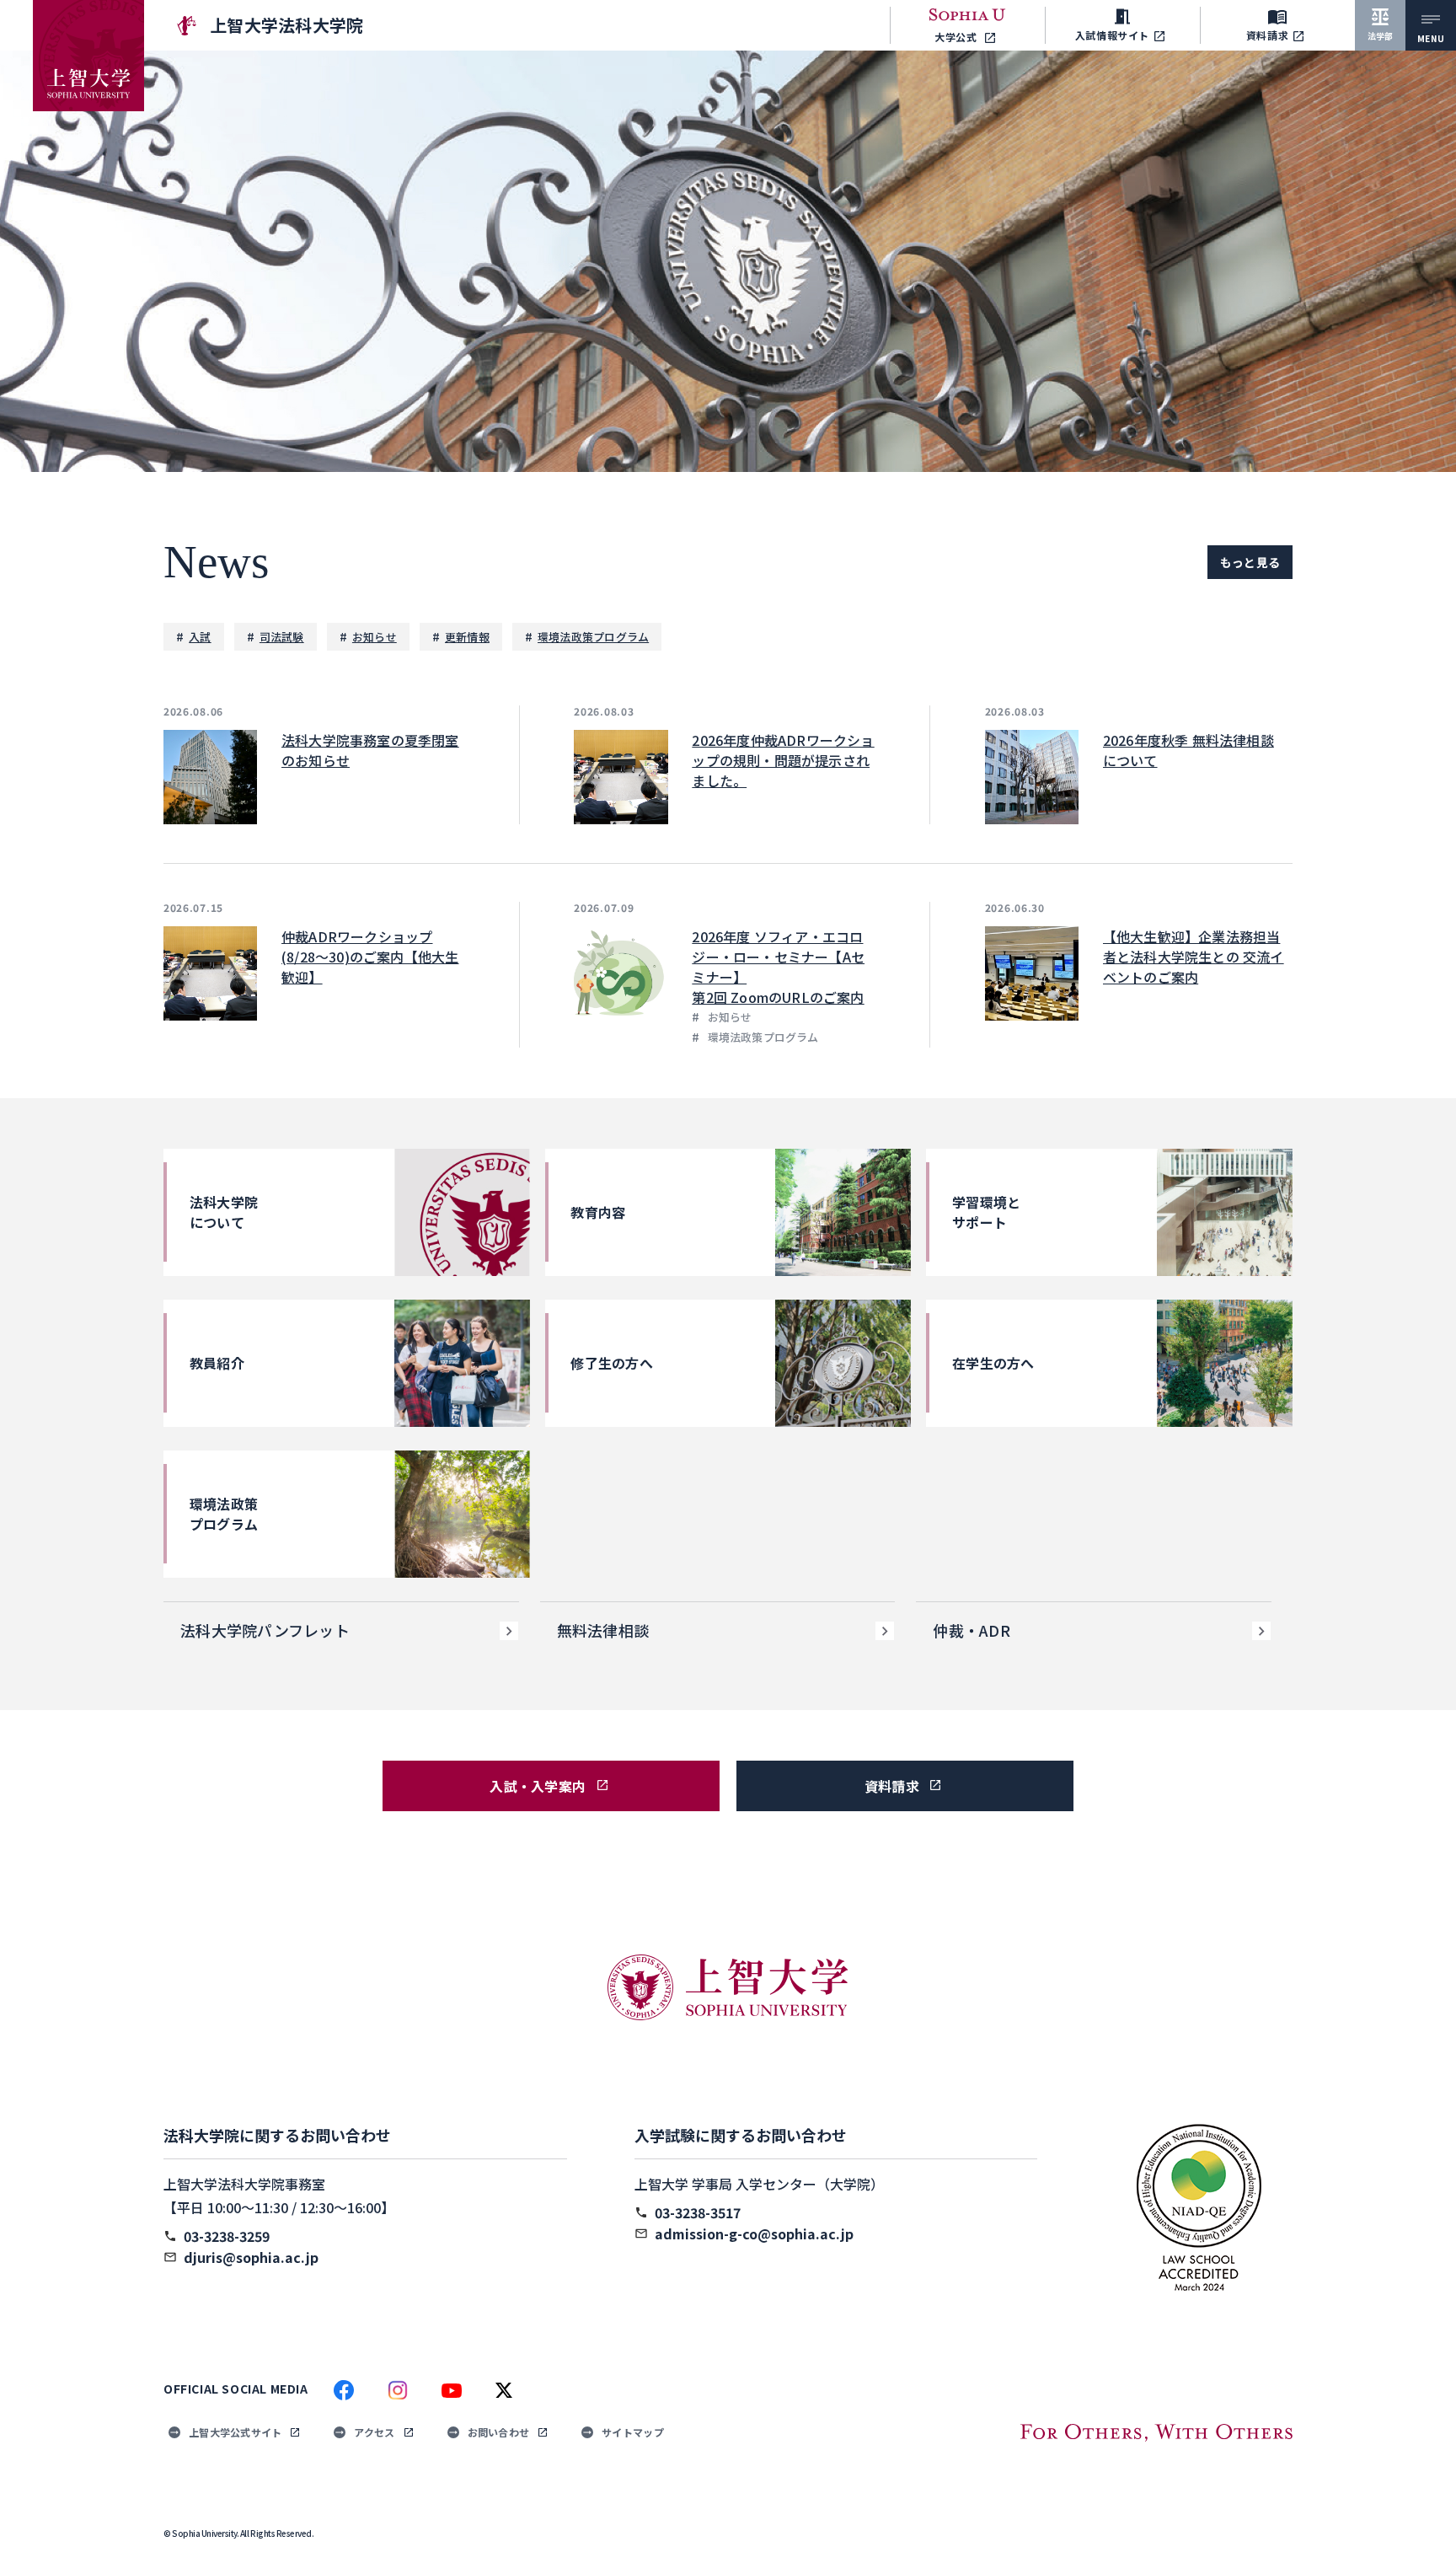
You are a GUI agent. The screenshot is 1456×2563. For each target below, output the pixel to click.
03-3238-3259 (227, 2236)
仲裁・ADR (972, 1630)
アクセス (374, 2432)
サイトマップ (633, 2432)
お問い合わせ (499, 2432)
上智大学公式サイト (235, 2432)
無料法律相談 (603, 1630)
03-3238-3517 (698, 2212)
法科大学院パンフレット (265, 1630)
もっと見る (1250, 562)
